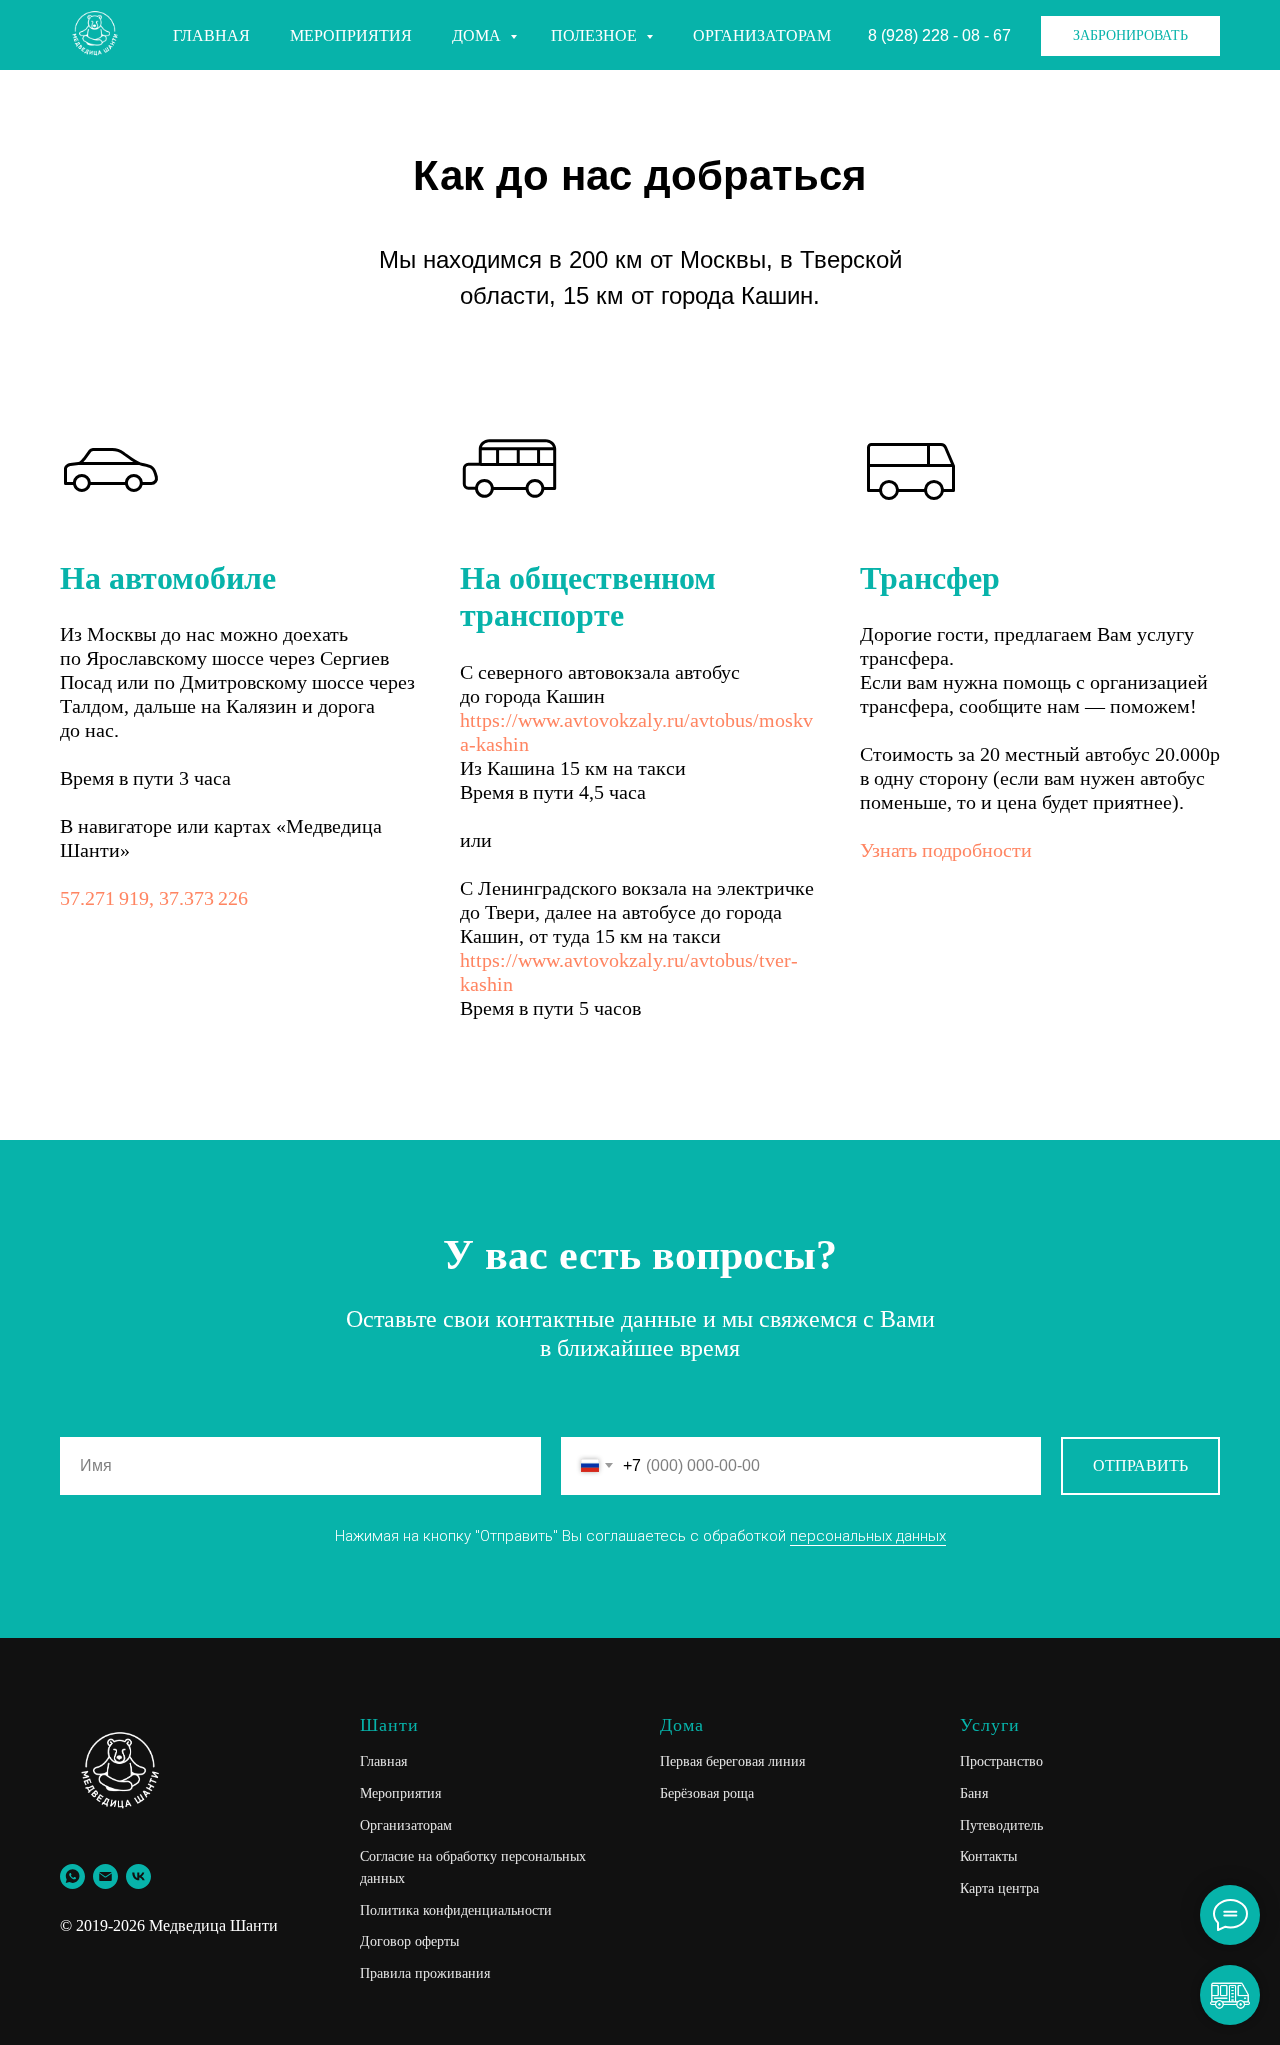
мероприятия (351, 35)
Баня (974, 1793)
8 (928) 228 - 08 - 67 (939, 35)
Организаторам (762, 35)
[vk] (138, 1876)
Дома (478, 35)
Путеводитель (1001, 1825)
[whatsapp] (72, 1876)
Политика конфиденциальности (456, 1910)
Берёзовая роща (707, 1793)
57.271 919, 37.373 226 (154, 898)
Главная (211, 35)
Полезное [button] (596, 35)
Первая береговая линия (732, 1761)
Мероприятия (400, 1793)
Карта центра (999, 1888)
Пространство (1001, 1761)
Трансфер (930, 578)
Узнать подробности (946, 850)
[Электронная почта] (105, 1876)
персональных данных (868, 1536)
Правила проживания (425, 1973)
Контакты (988, 1856)
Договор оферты (409, 1941)
